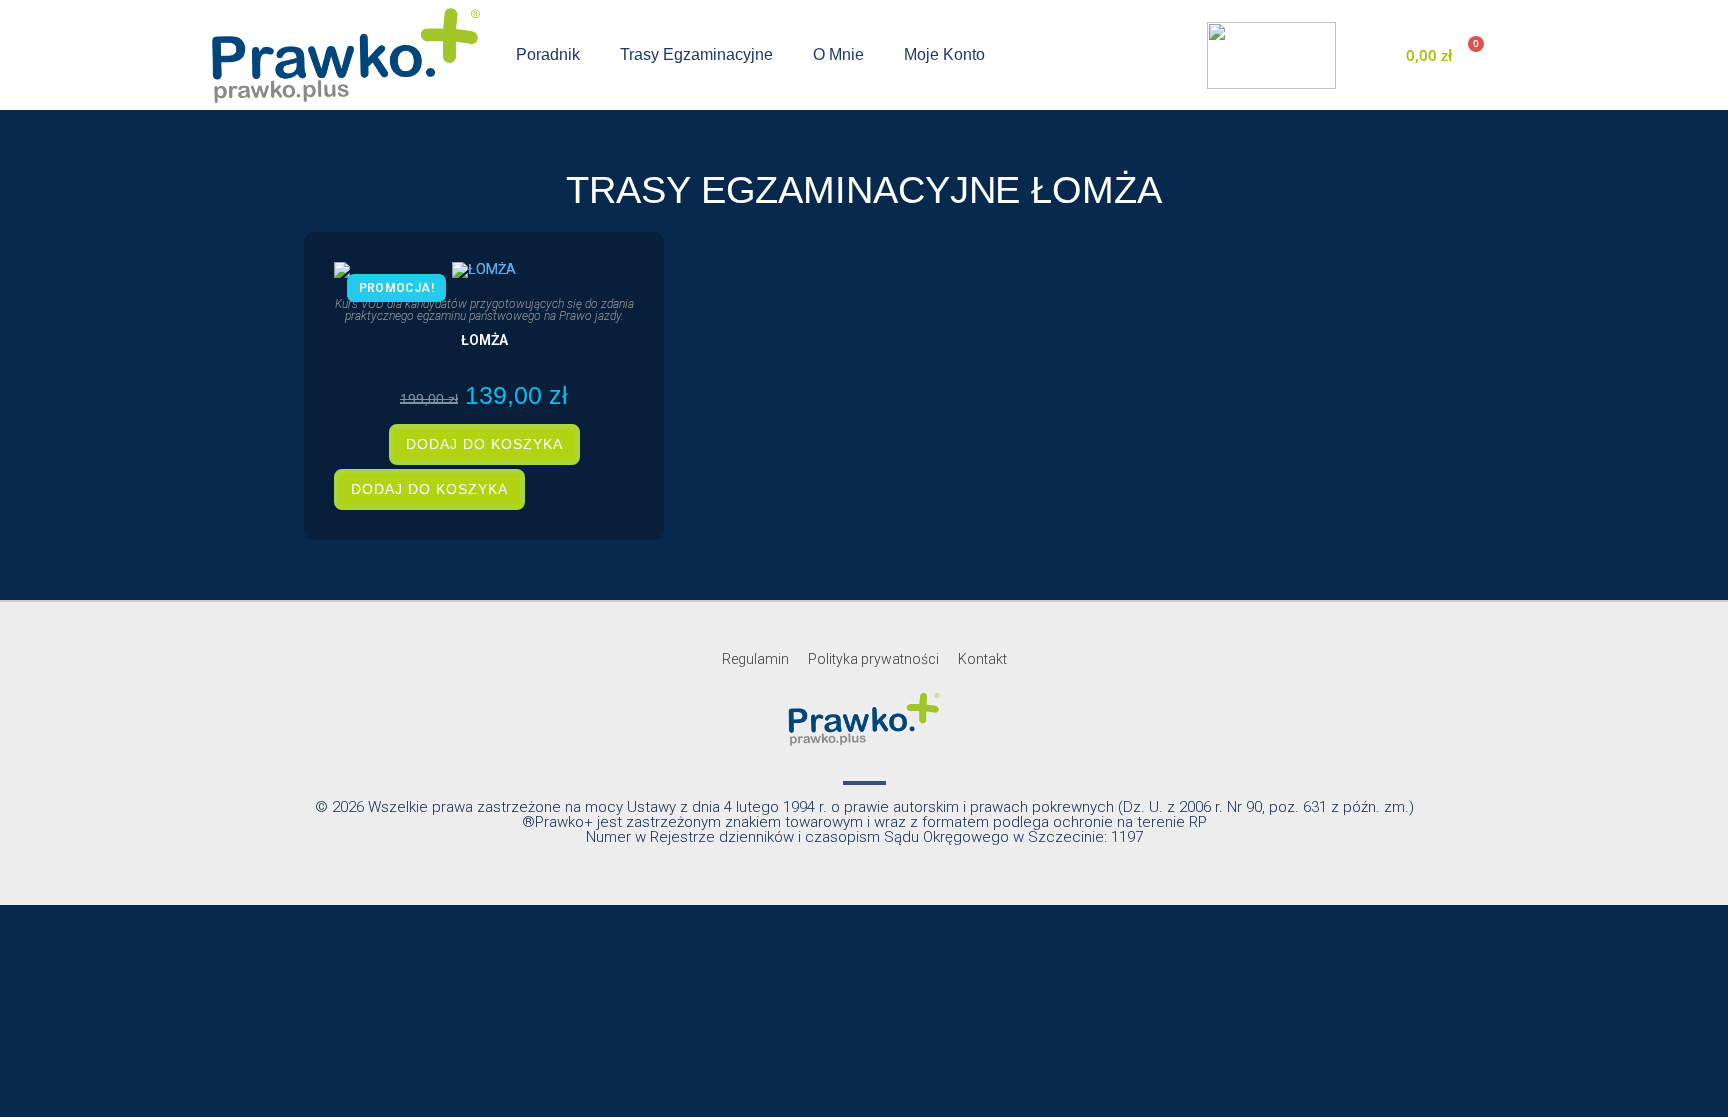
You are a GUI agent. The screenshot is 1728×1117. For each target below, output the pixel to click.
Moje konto (944, 54)
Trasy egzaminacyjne (696, 54)
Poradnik (548, 54)
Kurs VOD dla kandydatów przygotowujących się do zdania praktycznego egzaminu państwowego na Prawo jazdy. (484, 310)
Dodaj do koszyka (484, 444)
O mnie (838, 54)
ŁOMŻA (484, 340)
